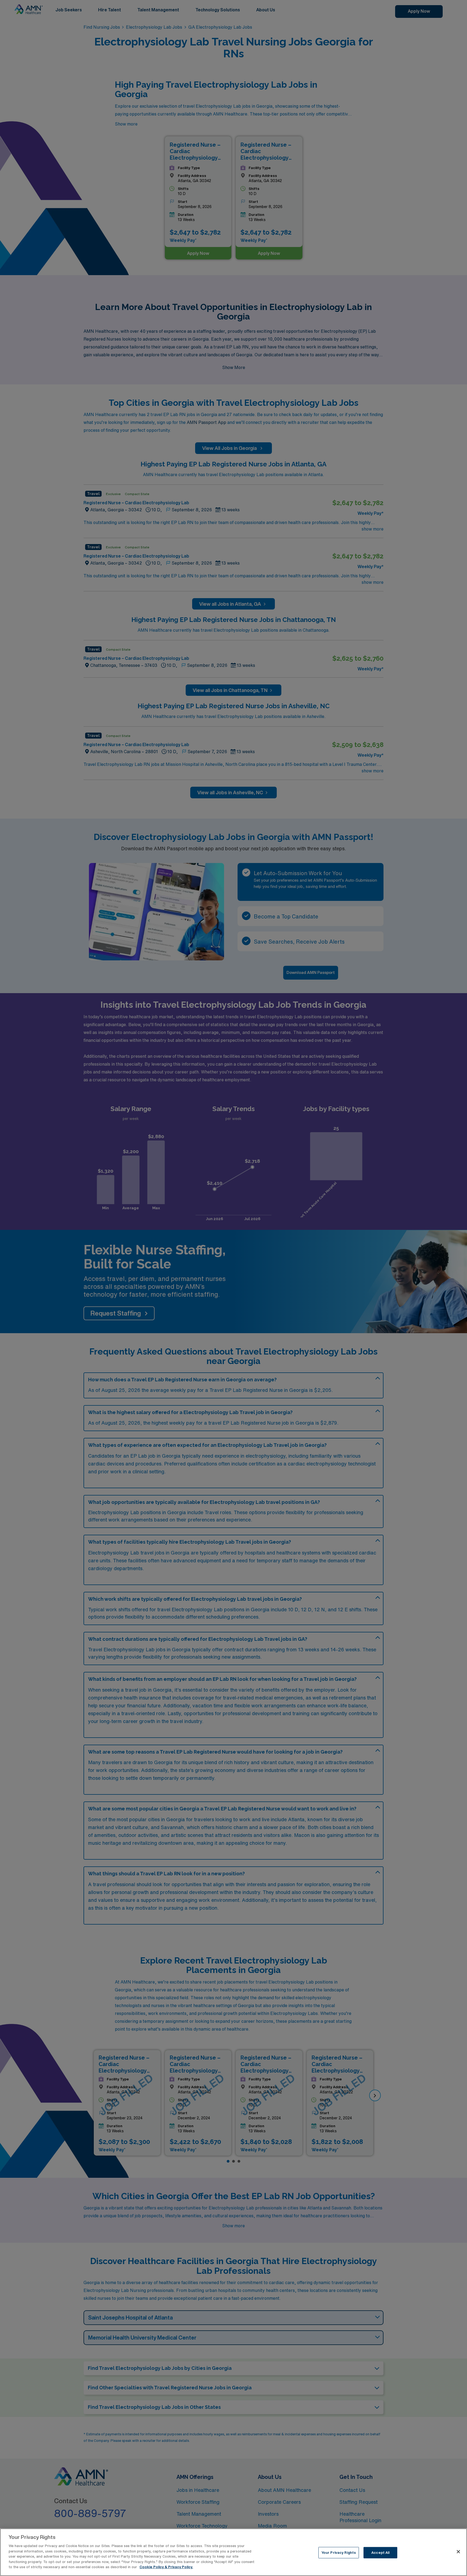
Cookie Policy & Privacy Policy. (166, 2567)
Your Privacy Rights (339, 2553)
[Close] (458, 2552)
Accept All (380, 2553)
